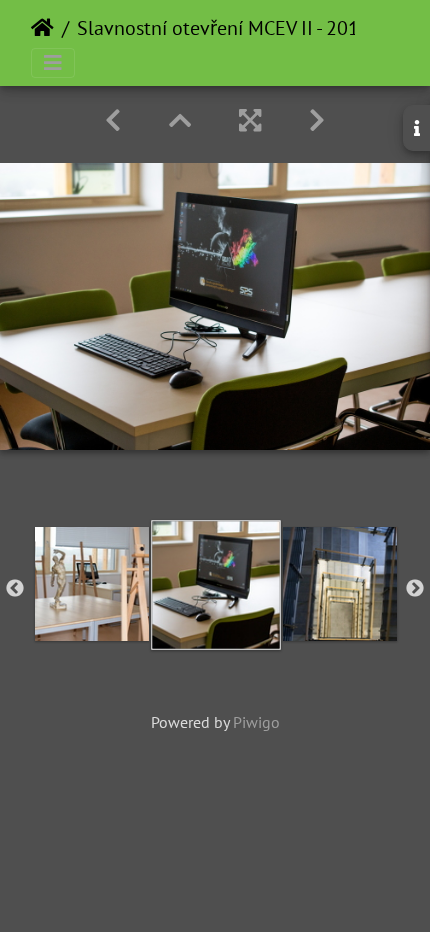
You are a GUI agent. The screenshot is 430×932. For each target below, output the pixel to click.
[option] (92, 584)
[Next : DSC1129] (317, 120)
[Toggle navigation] (53, 63)
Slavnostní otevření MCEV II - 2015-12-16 (252, 28)
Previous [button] (15, 589)
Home (42, 28)
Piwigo (256, 722)
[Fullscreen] (250, 120)
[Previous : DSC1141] (113, 120)
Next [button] (415, 589)
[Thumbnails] (180, 120)
